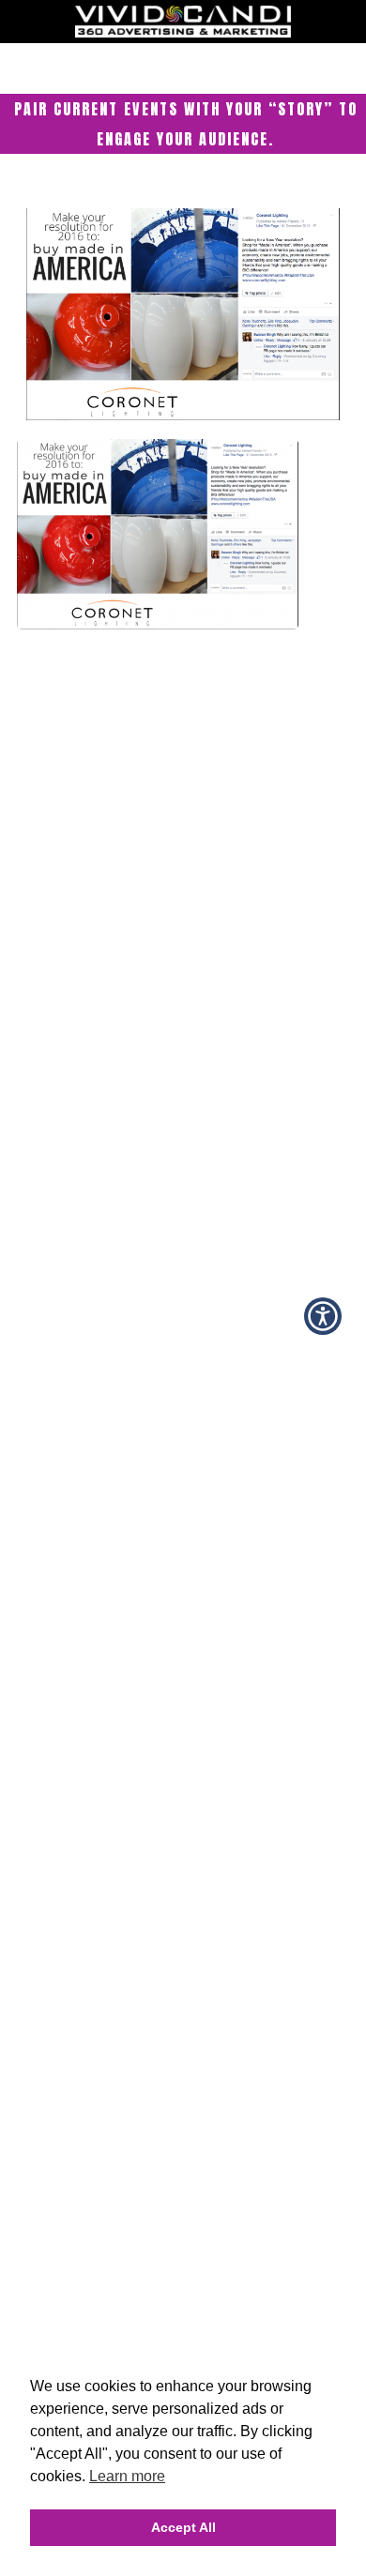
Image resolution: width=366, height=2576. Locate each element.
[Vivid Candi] (183, 32)
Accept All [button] (183, 2527)
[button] (323, 1316)
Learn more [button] (127, 2476)
